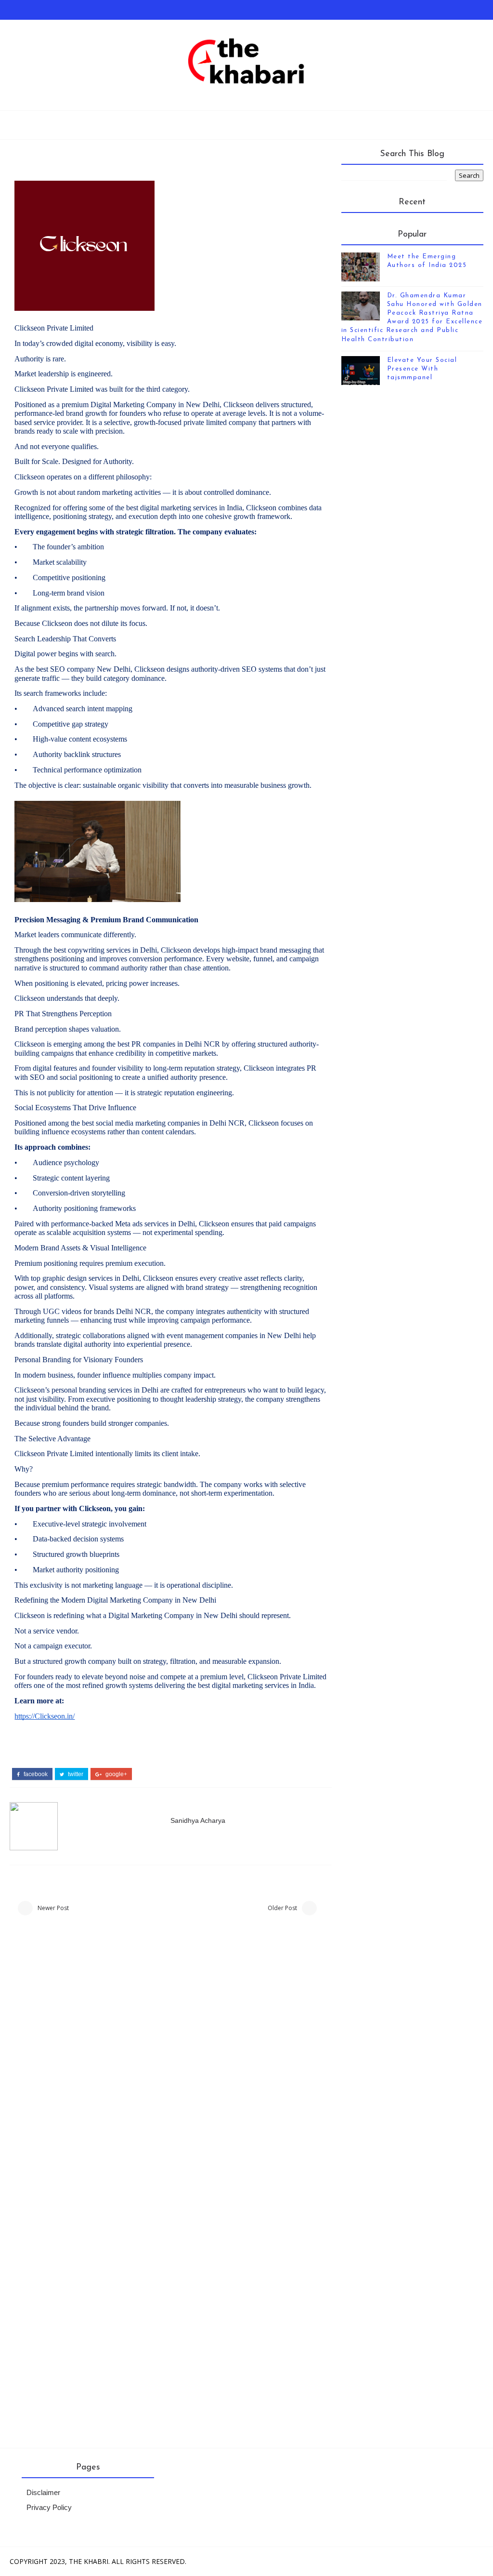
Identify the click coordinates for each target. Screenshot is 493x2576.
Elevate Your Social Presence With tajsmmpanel (422, 369)
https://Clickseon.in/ (45, 1716)
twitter (75, 1774)
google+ (116, 1774)
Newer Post (53, 1908)
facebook (35, 1774)
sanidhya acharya (198, 1820)
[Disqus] (170, 2057)
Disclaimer (43, 2493)
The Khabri (89, 2561)
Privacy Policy (49, 2508)
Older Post (282, 1908)
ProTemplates (272, 2561)
